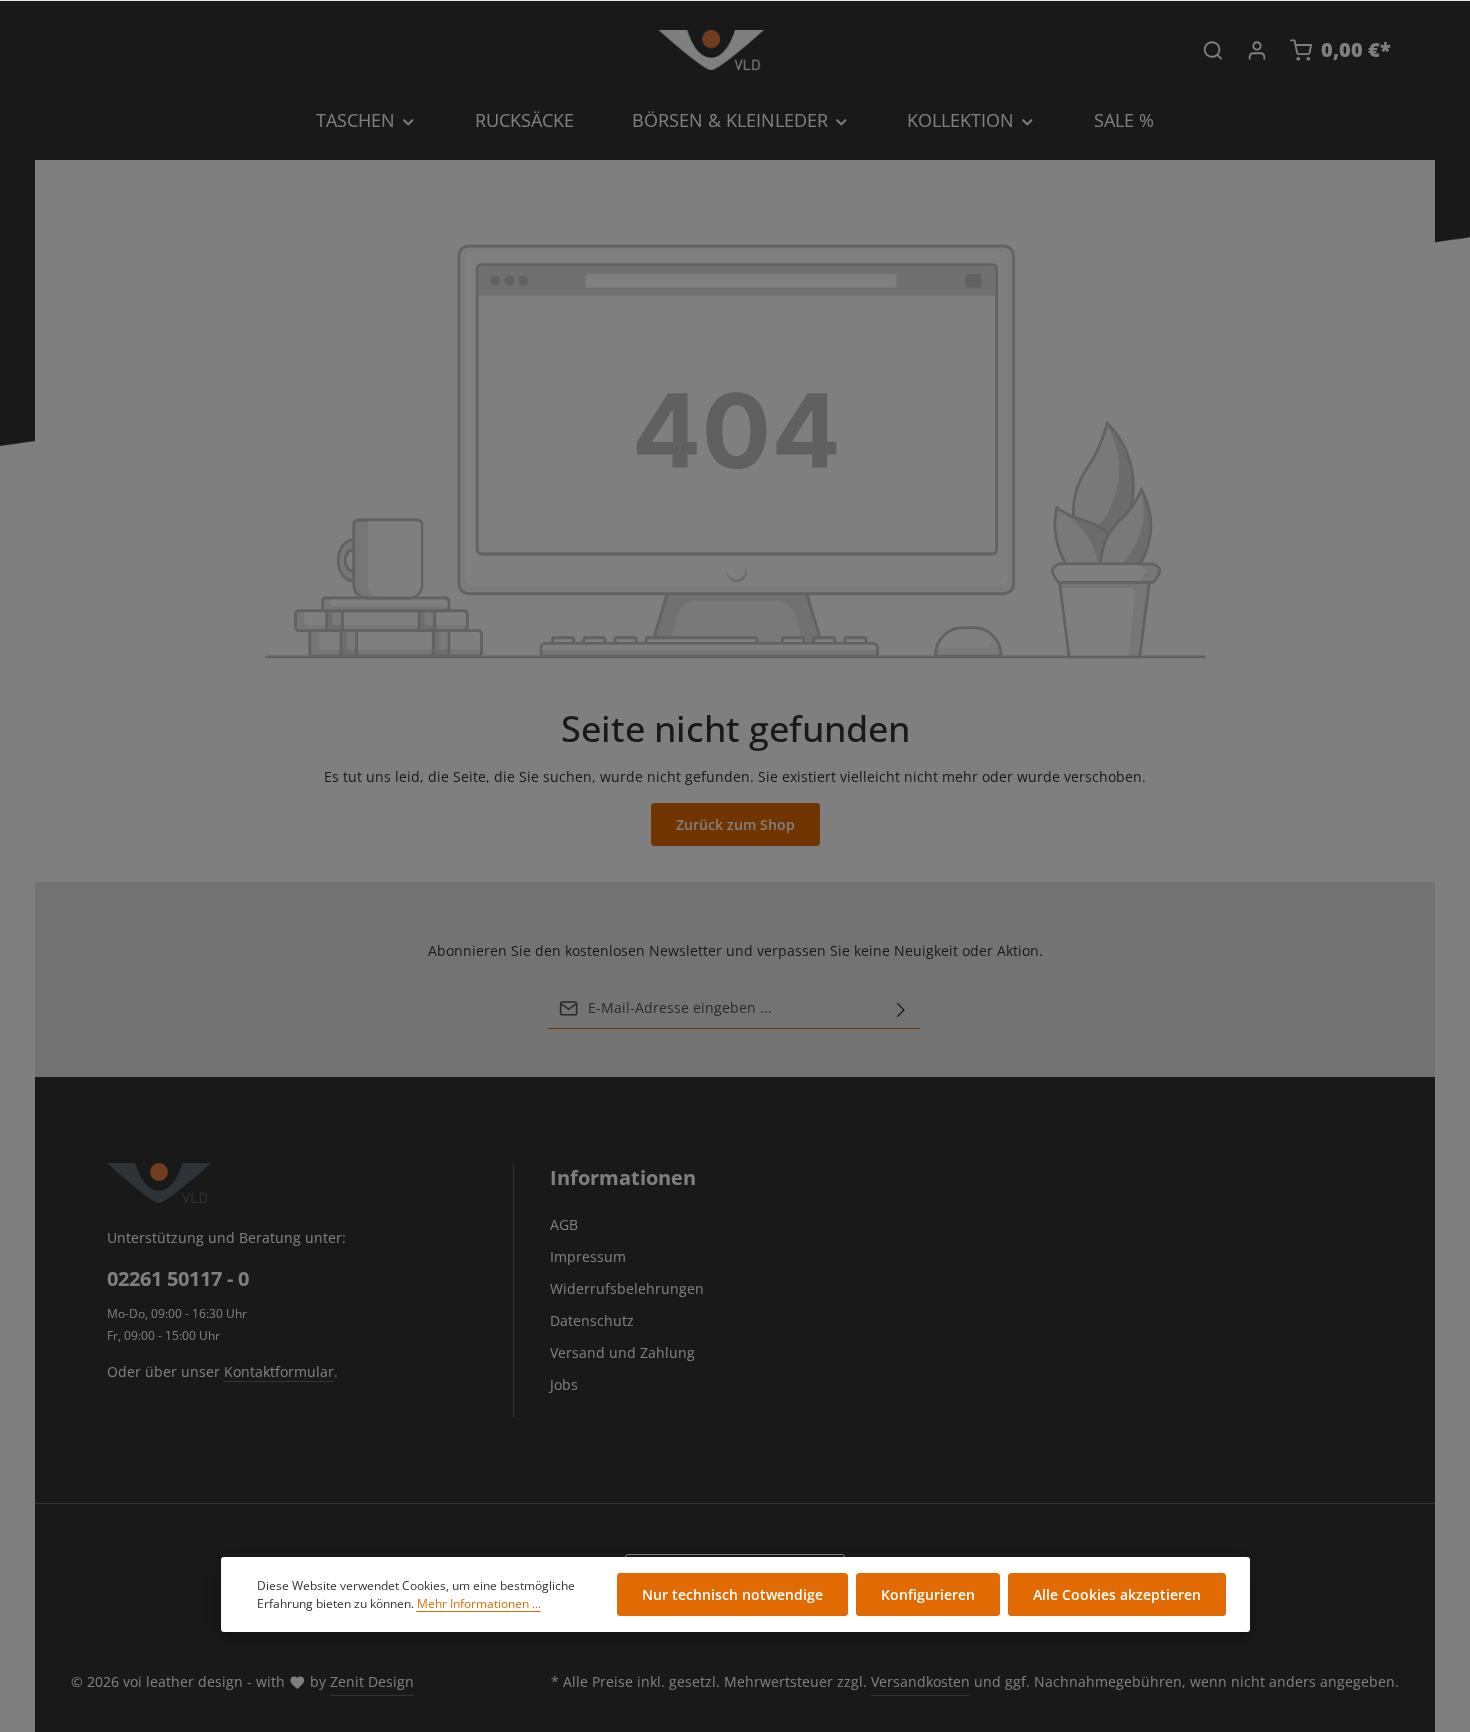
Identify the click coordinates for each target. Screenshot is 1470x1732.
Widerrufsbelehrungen (627, 1288)
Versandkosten (920, 1681)
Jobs (564, 1384)
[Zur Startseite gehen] (711, 50)
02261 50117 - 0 (178, 1278)
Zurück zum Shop (735, 824)
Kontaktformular (279, 1371)
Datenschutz (592, 1320)
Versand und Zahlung (622, 1352)
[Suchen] (1213, 50)
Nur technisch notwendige (732, 1594)
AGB (564, 1224)
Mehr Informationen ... (479, 1603)
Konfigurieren (928, 1594)
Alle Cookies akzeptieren (1117, 1594)
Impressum (588, 1256)
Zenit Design (372, 1681)
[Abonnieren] (901, 1008)
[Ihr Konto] (1257, 50)
